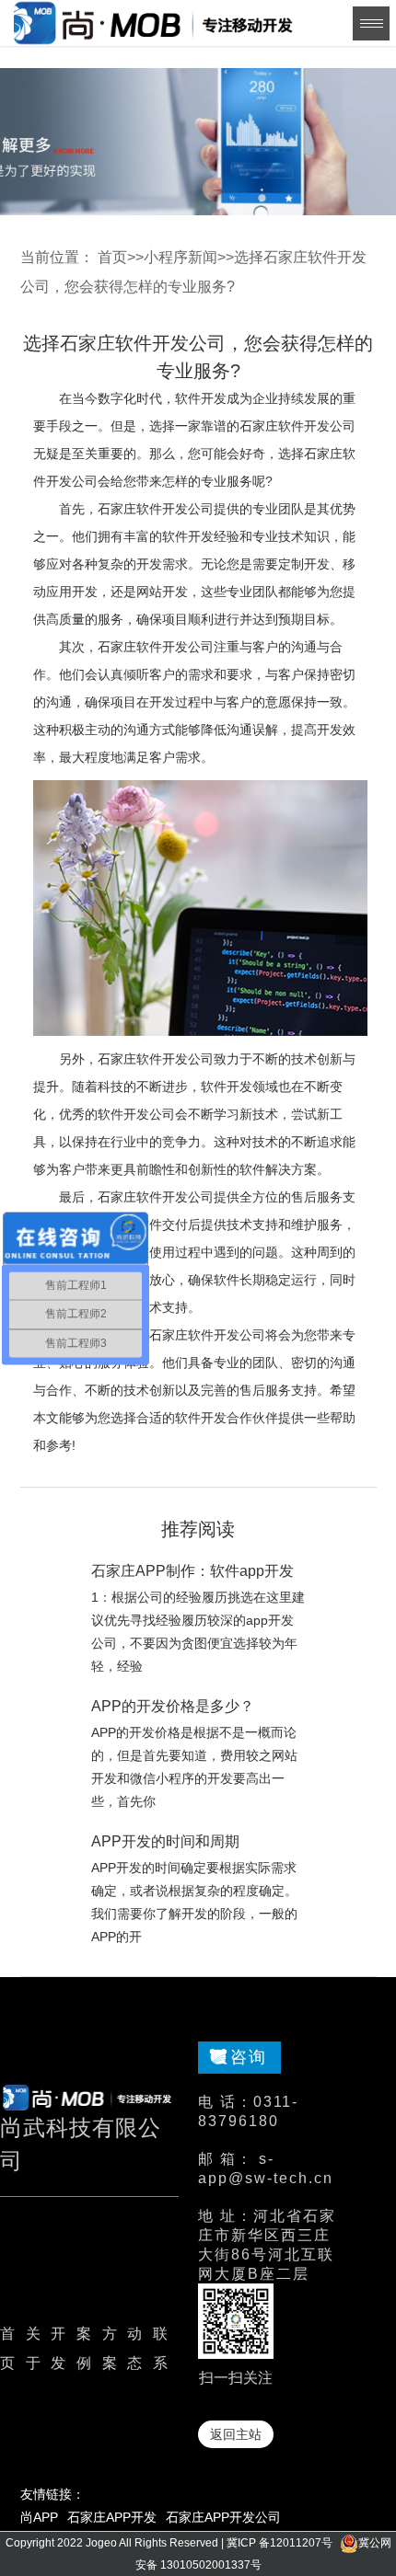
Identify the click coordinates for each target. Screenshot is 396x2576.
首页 (112, 257)
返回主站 (236, 2434)
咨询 (249, 2057)
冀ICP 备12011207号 (280, 2543)
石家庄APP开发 (112, 2517)
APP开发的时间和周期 (165, 1841)
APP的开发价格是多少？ (173, 1706)
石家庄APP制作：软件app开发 (192, 1571)
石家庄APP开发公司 (223, 2517)
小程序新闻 (181, 257)
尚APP (39, 2517)
